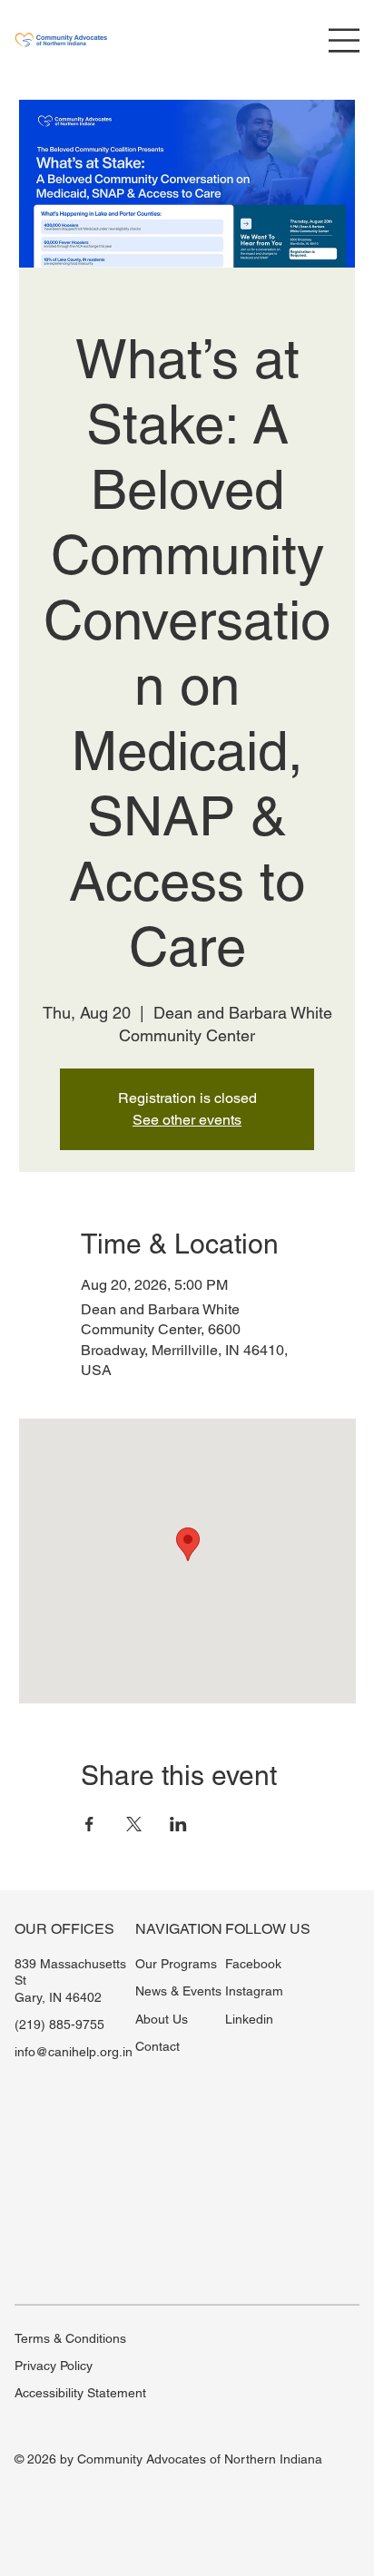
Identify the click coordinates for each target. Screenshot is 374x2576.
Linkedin (249, 2019)
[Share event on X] (134, 1824)
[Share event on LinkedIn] (178, 1824)
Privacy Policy (54, 2366)
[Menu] (344, 40)
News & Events (178, 1991)
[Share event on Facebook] (89, 1824)
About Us (162, 2019)
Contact (157, 2046)
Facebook (253, 1964)
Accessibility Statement (80, 2393)
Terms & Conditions (70, 2338)
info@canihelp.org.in (74, 2052)
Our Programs (176, 1964)
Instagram (254, 1991)
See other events (187, 1120)
